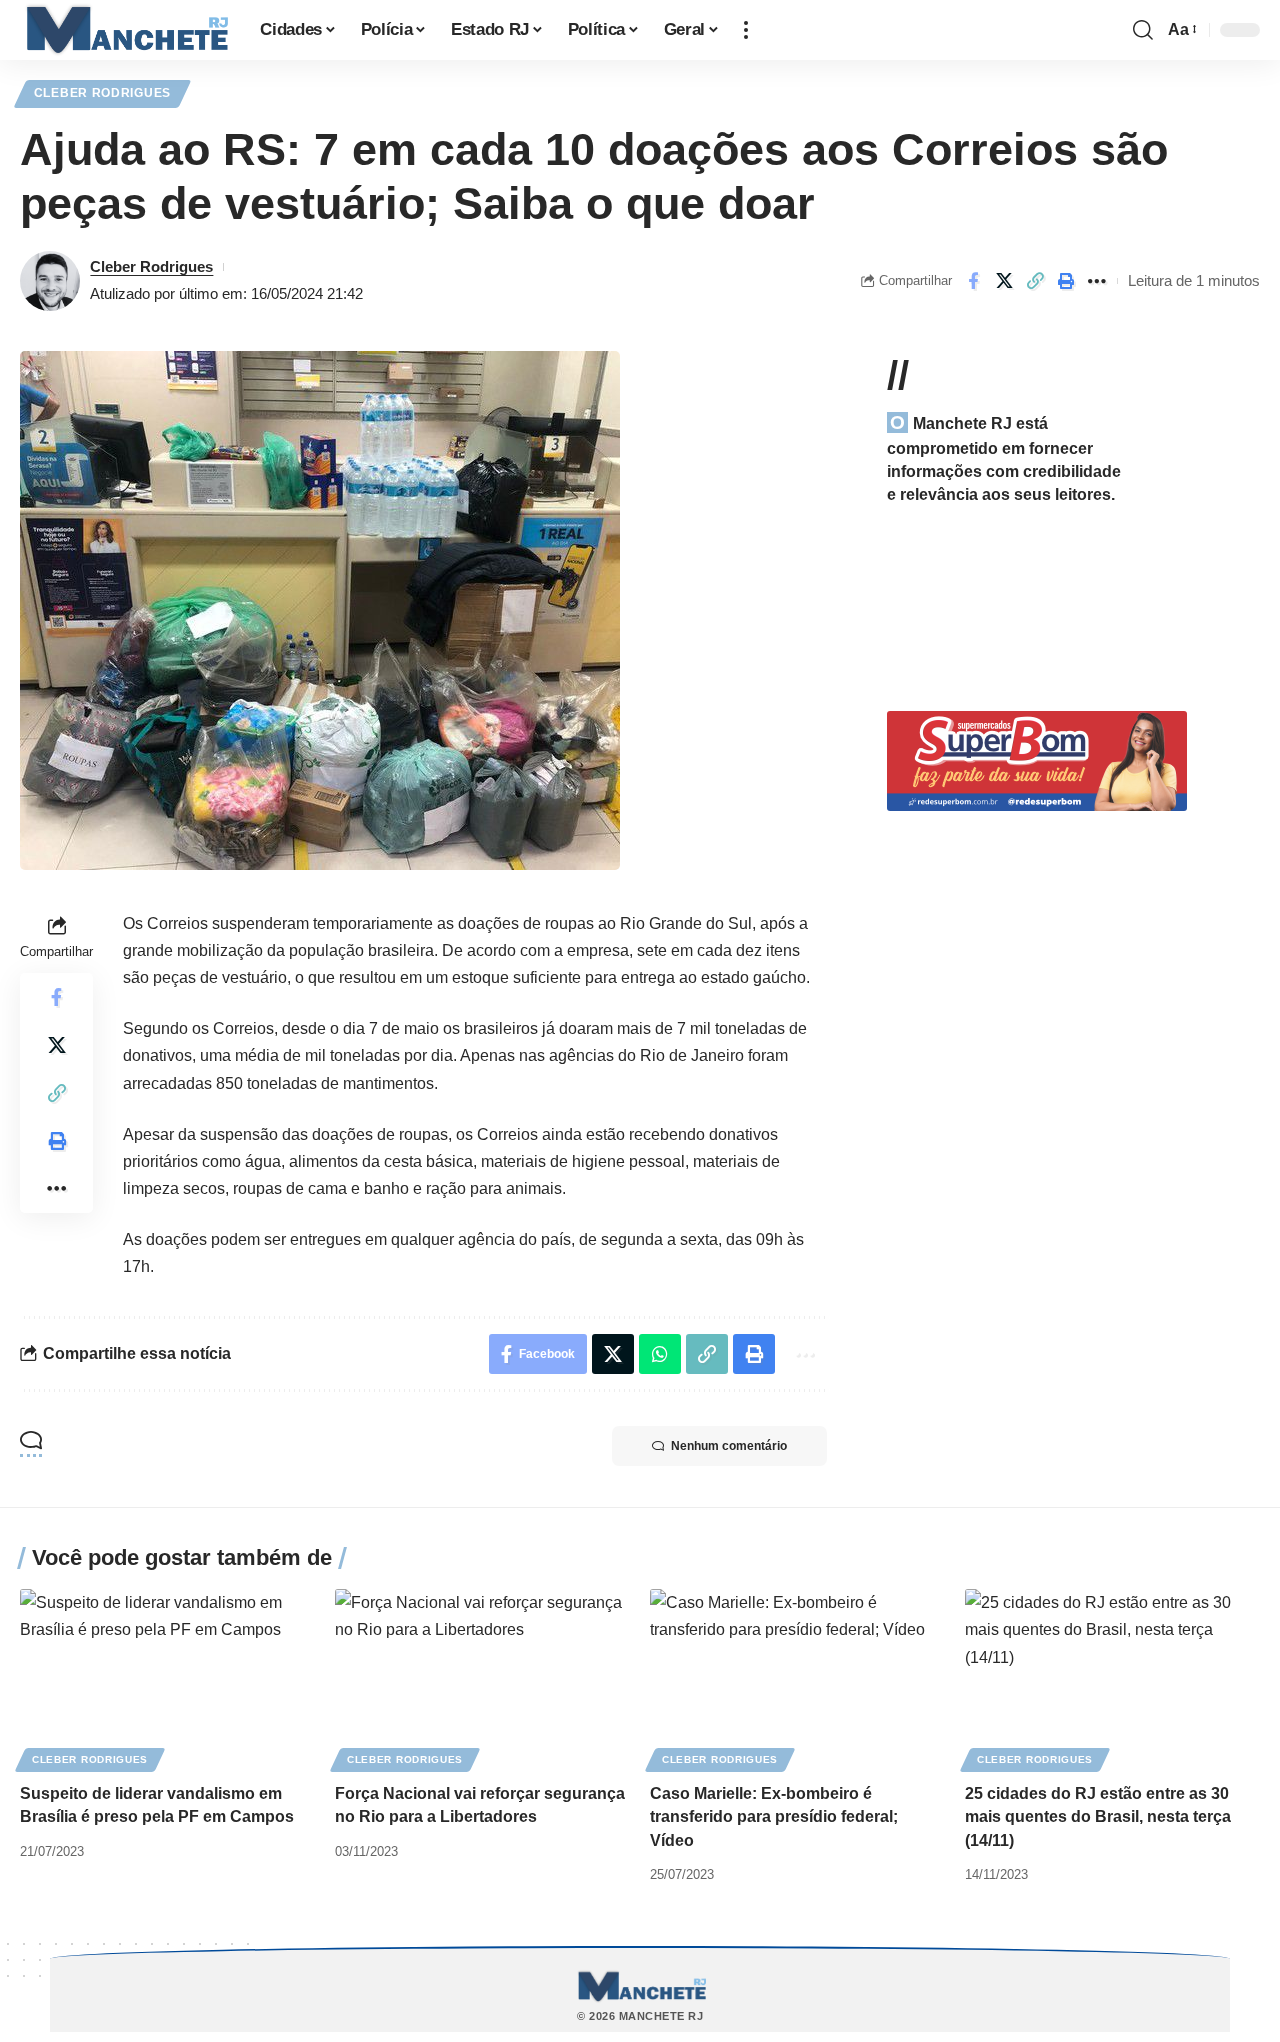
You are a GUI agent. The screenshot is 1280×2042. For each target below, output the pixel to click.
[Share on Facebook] (973, 281)
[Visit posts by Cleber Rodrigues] (50, 281)
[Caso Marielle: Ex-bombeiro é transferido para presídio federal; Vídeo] (797, 1677)
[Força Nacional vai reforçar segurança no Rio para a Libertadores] (482, 1677)
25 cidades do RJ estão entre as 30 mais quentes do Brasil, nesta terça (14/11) (1098, 1816)
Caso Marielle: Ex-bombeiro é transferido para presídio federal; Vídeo (774, 1816)
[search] (1143, 30)
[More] (1097, 281)
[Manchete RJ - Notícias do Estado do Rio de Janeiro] (124, 30)
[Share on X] (1004, 281)
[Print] (1066, 281)
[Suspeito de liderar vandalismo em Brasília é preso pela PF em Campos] (167, 1677)
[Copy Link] (1035, 281)
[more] (746, 30)
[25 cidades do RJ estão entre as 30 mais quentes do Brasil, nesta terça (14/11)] (1112, 1677)
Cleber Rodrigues (102, 93)
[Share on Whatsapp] (660, 1354)
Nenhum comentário (729, 1446)
